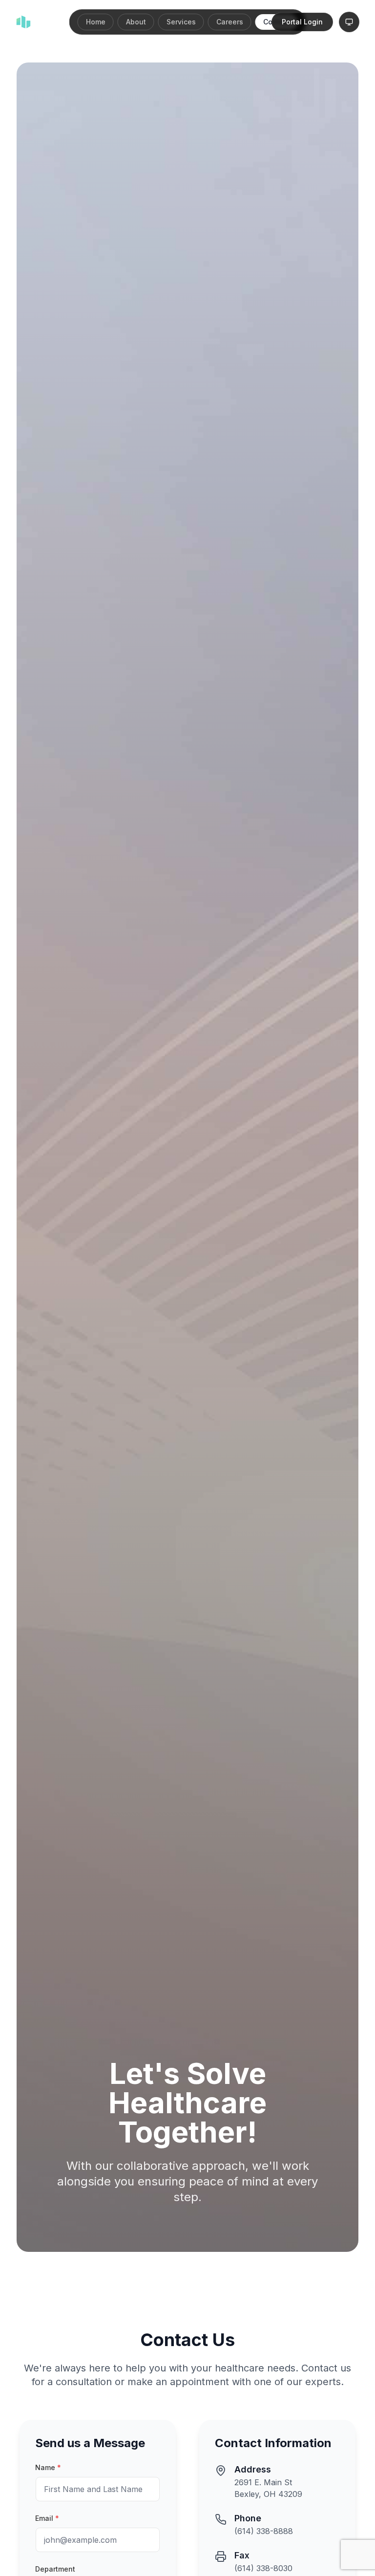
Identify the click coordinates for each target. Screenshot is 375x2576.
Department (55, 2569)
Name (48, 2467)
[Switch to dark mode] (349, 22)
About (136, 22)
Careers (230, 22)
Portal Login (302, 22)
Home (96, 22)
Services (181, 22)
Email (47, 2518)
